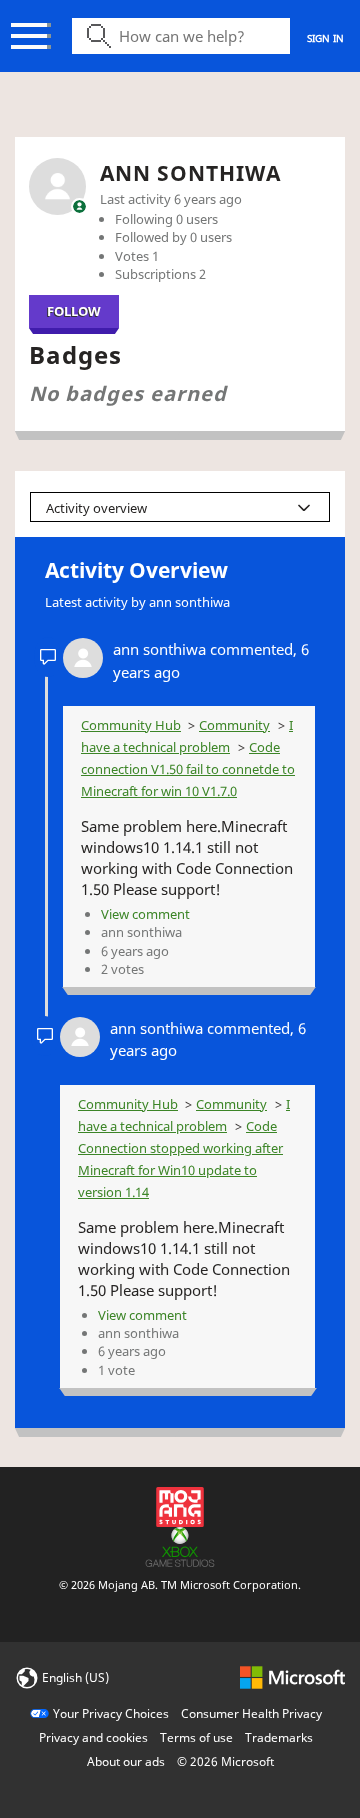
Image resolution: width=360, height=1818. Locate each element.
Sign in (325, 38)
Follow (74, 311)
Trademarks (279, 1737)
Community (234, 725)
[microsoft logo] (292, 1676)
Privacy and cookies (93, 1737)
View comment (145, 914)
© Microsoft (225, 1761)
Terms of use (196, 1737)
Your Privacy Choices (111, 1713)
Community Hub (131, 725)
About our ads (126, 1761)
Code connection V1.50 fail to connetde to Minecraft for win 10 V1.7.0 (188, 769)
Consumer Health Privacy (251, 1713)
